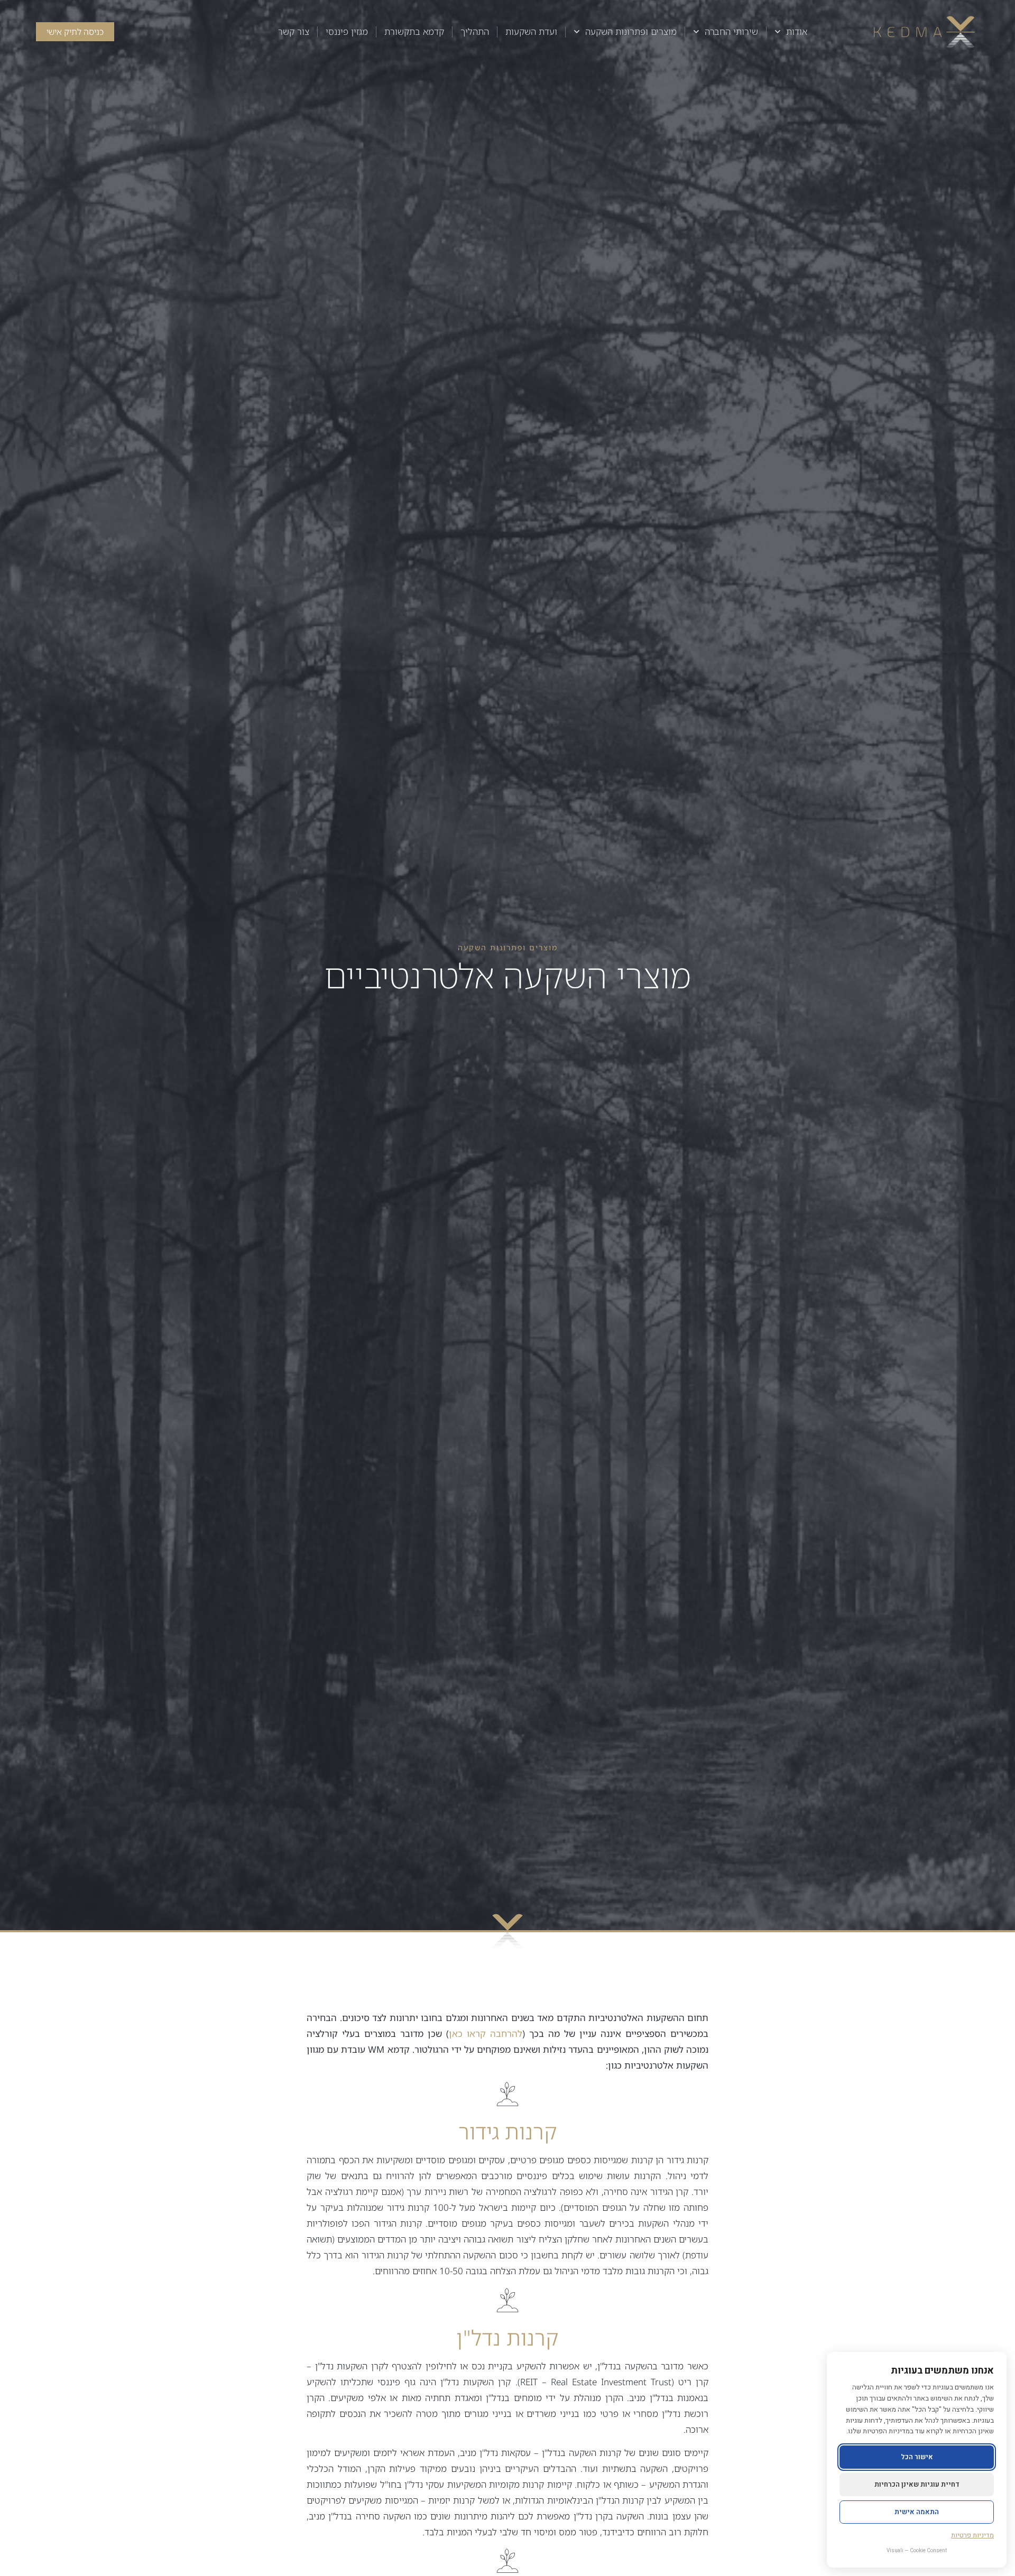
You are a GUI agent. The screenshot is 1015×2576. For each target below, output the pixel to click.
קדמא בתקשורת (414, 31)
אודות (797, 31)
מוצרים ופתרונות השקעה (631, 31)
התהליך (475, 31)
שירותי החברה (731, 31)
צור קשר (294, 31)
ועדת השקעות (531, 31)
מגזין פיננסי (347, 31)
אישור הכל (917, 2457)
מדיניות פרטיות (972, 2535)
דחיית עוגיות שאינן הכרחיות (917, 2484)
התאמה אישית (917, 2512)
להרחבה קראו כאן (486, 2033)
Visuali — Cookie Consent (917, 2551)
